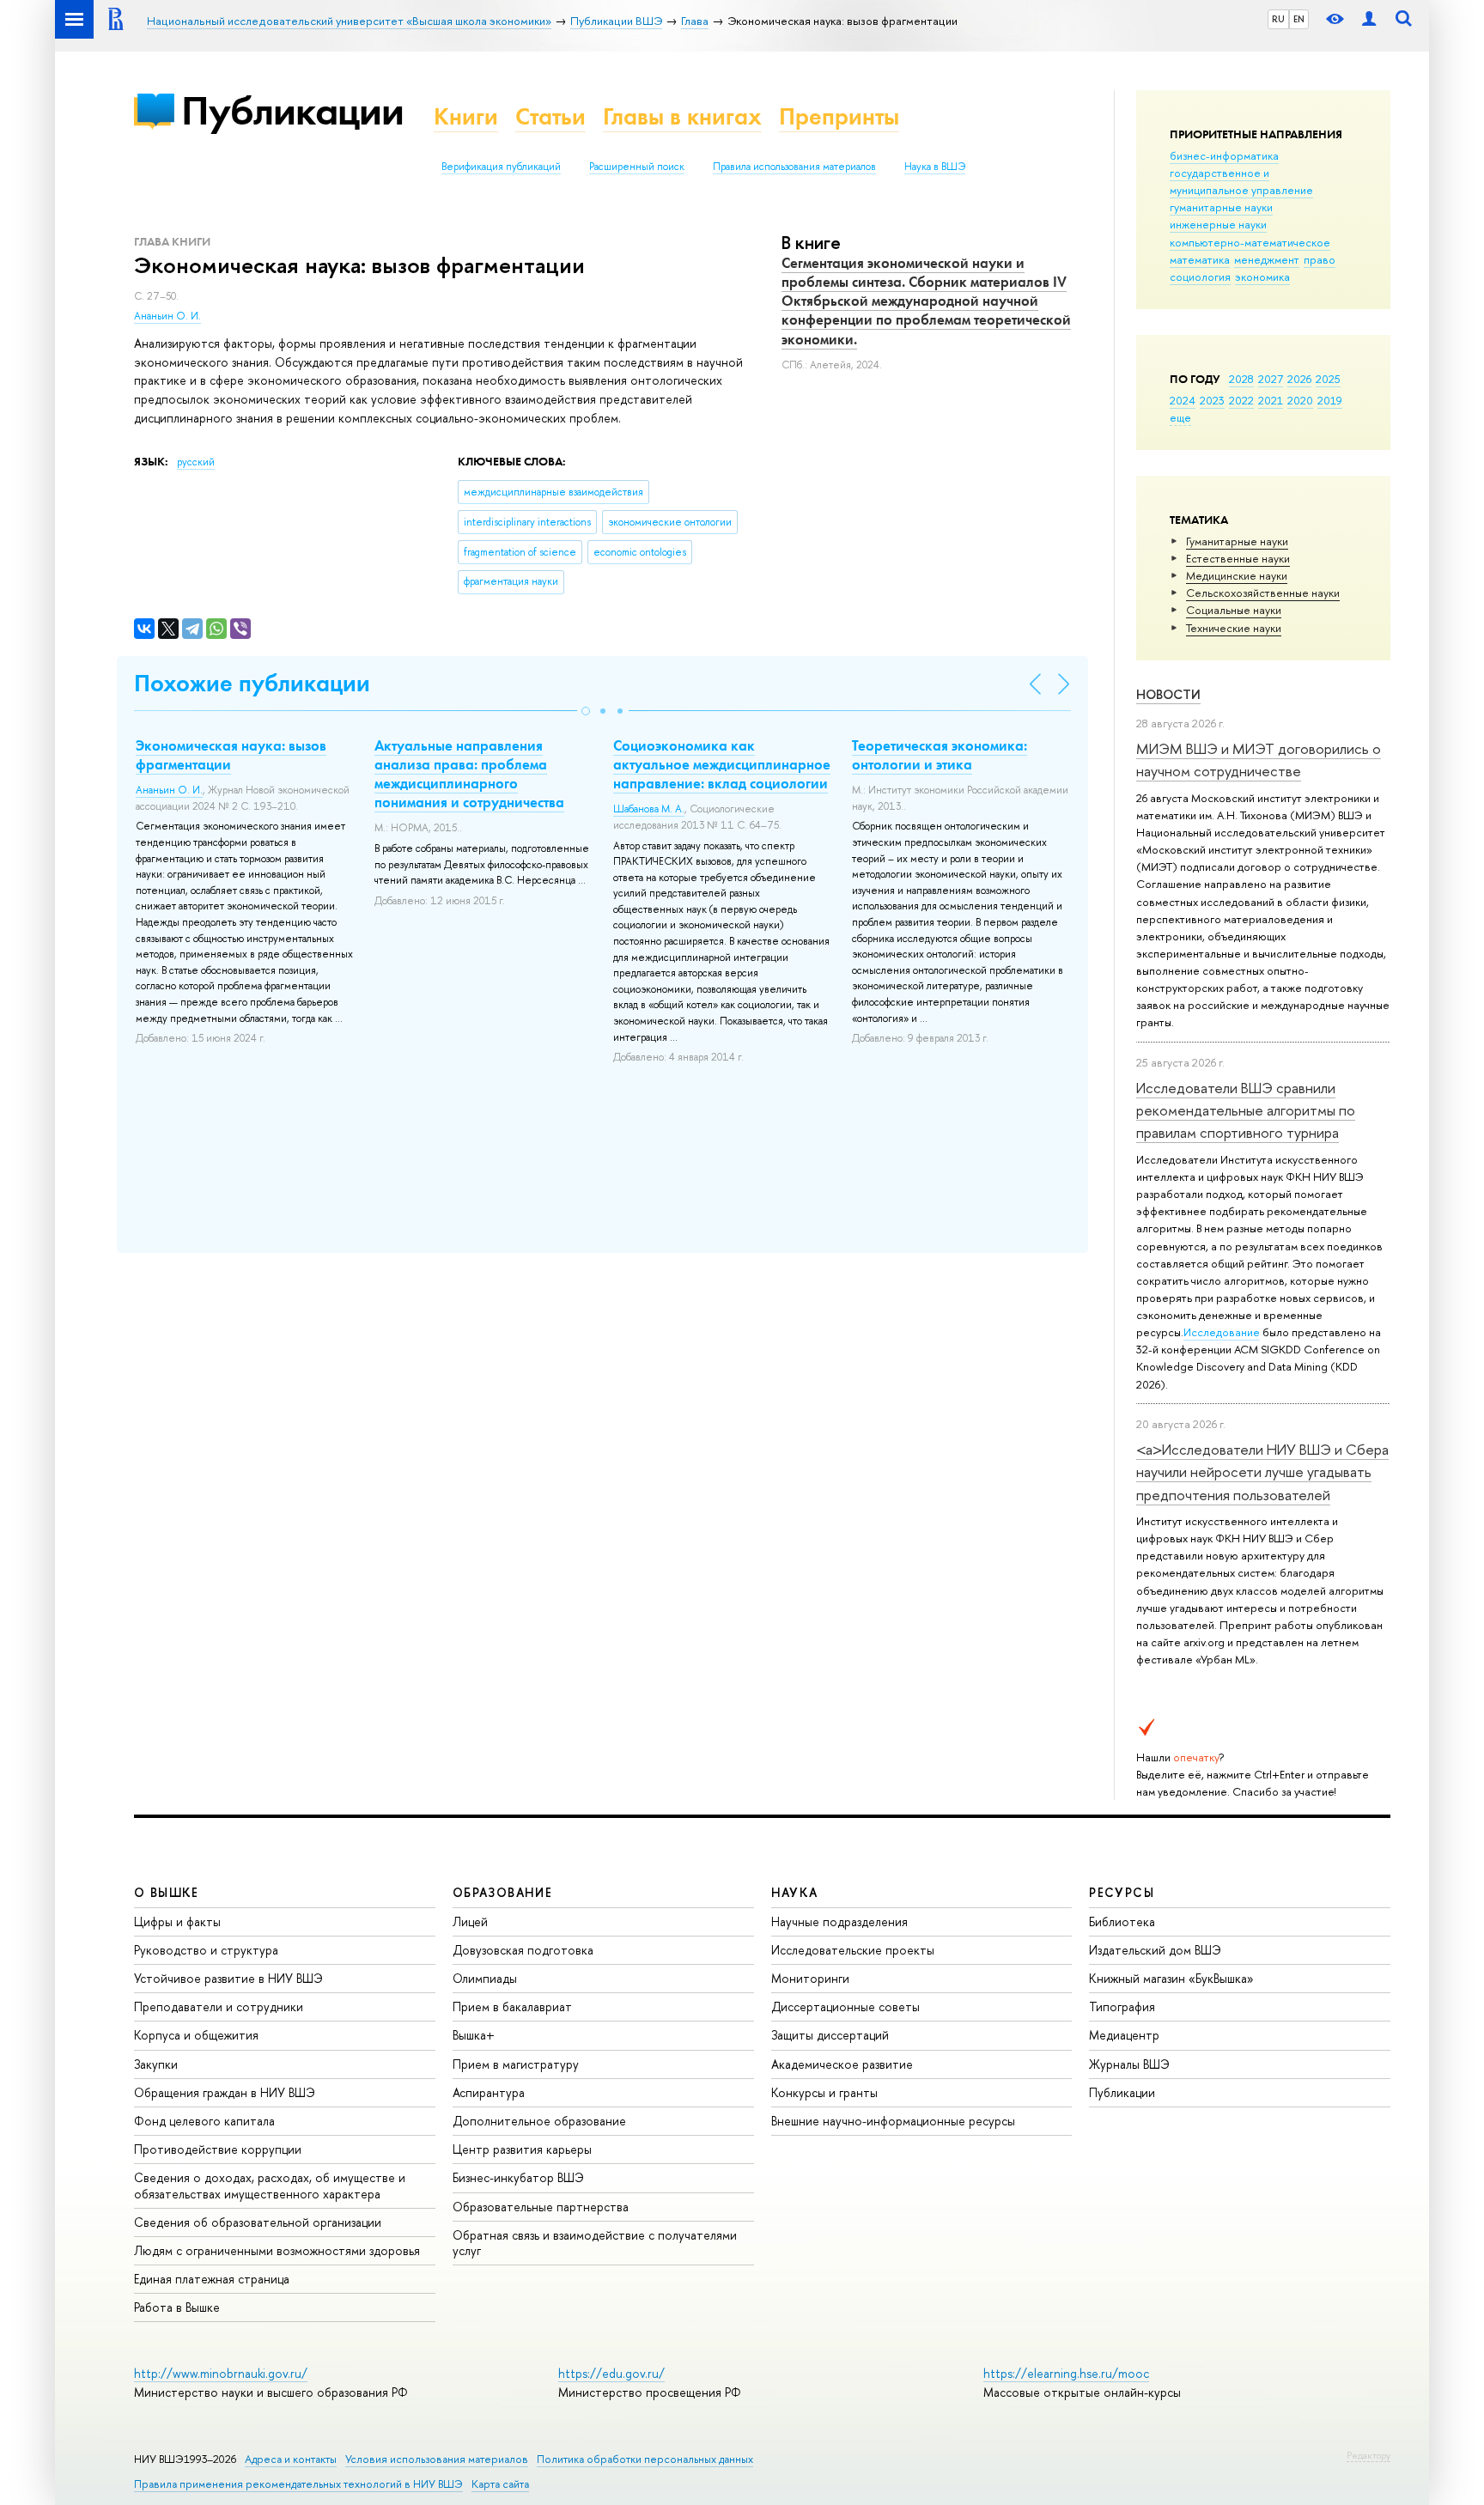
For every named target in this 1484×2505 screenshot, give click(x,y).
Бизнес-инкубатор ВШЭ (518, 2177)
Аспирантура (489, 2092)
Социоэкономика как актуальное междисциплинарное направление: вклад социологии (722, 764)
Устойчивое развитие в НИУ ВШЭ (228, 1978)
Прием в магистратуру (516, 2064)
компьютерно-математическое (1250, 242)
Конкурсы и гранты (824, 2092)
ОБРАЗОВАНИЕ (502, 1892)
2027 (1271, 379)
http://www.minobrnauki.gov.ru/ (221, 2373)
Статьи (550, 116)
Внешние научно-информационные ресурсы (893, 2121)
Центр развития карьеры (522, 2149)
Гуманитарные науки (1237, 541)
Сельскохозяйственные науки (1263, 593)
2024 (1183, 400)
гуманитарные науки (1221, 207)
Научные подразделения (839, 1921)
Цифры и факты (177, 1921)
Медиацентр (1124, 2035)
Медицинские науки (1237, 575)
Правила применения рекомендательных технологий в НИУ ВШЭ (298, 2484)
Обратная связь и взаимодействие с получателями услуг (595, 2243)
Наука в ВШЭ (935, 167)
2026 (1299, 379)
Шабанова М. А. (649, 809)
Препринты (839, 116)
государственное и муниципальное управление (1241, 181)
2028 (1241, 379)
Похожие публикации (252, 683)
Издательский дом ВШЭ (1155, 1950)
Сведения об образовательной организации (258, 2222)
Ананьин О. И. (167, 316)
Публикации (292, 110)
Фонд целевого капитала (204, 2121)
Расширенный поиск (637, 167)
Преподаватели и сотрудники (219, 2006)
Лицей (470, 1921)
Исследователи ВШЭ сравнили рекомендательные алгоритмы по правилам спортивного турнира (1246, 1110)
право (1320, 259)
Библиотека (1122, 1921)
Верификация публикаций (501, 167)
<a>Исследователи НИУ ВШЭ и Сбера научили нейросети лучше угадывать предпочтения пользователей (1262, 1472)
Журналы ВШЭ (1129, 2064)
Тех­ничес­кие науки (1234, 628)
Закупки (156, 2064)
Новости (1168, 694)
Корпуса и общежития (196, 2035)
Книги (466, 116)
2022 (1241, 400)
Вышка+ (474, 2035)
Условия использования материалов (437, 2459)
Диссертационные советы (845, 2006)
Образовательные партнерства (541, 2207)
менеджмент (1267, 259)
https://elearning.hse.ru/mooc (1066, 2373)
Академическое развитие (842, 2064)
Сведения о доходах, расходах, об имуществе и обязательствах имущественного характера (270, 2185)
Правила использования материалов (794, 167)
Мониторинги (810, 1978)
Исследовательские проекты (853, 1950)
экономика (1262, 277)
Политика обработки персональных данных (645, 2459)
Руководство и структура (206, 1950)
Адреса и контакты (291, 2459)
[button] (586, 711)
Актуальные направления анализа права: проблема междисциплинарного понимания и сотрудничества (469, 774)
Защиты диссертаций (830, 2035)
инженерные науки (1218, 224)
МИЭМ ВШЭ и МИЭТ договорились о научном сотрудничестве (1259, 760)
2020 (1300, 400)
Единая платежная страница (212, 2279)
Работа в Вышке (177, 2307)
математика (1200, 259)
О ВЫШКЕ (167, 1892)
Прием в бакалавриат (512, 2006)
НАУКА (795, 1892)
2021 (1271, 400)
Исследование (1222, 1332)
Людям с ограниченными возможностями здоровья (277, 2250)
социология (1200, 277)
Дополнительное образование (539, 2121)
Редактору (1368, 2455)
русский (196, 462)
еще (1180, 417)
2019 (1330, 400)
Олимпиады (485, 1978)
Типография (1122, 2006)
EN (1299, 19)
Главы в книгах (682, 116)
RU (1278, 19)
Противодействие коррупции (218, 2149)
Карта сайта (500, 2484)
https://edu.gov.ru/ (611, 2373)
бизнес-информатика (1224, 155)
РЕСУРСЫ (1122, 1892)
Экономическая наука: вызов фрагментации (231, 755)
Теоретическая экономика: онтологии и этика (940, 755)
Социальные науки (1234, 610)
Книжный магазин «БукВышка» (1171, 1978)
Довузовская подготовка (523, 1950)
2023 (1212, 400)
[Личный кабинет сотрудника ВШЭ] (1369, 19)
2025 (1328, 379)
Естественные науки (1238, 558)
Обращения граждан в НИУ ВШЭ (225, 2092)
